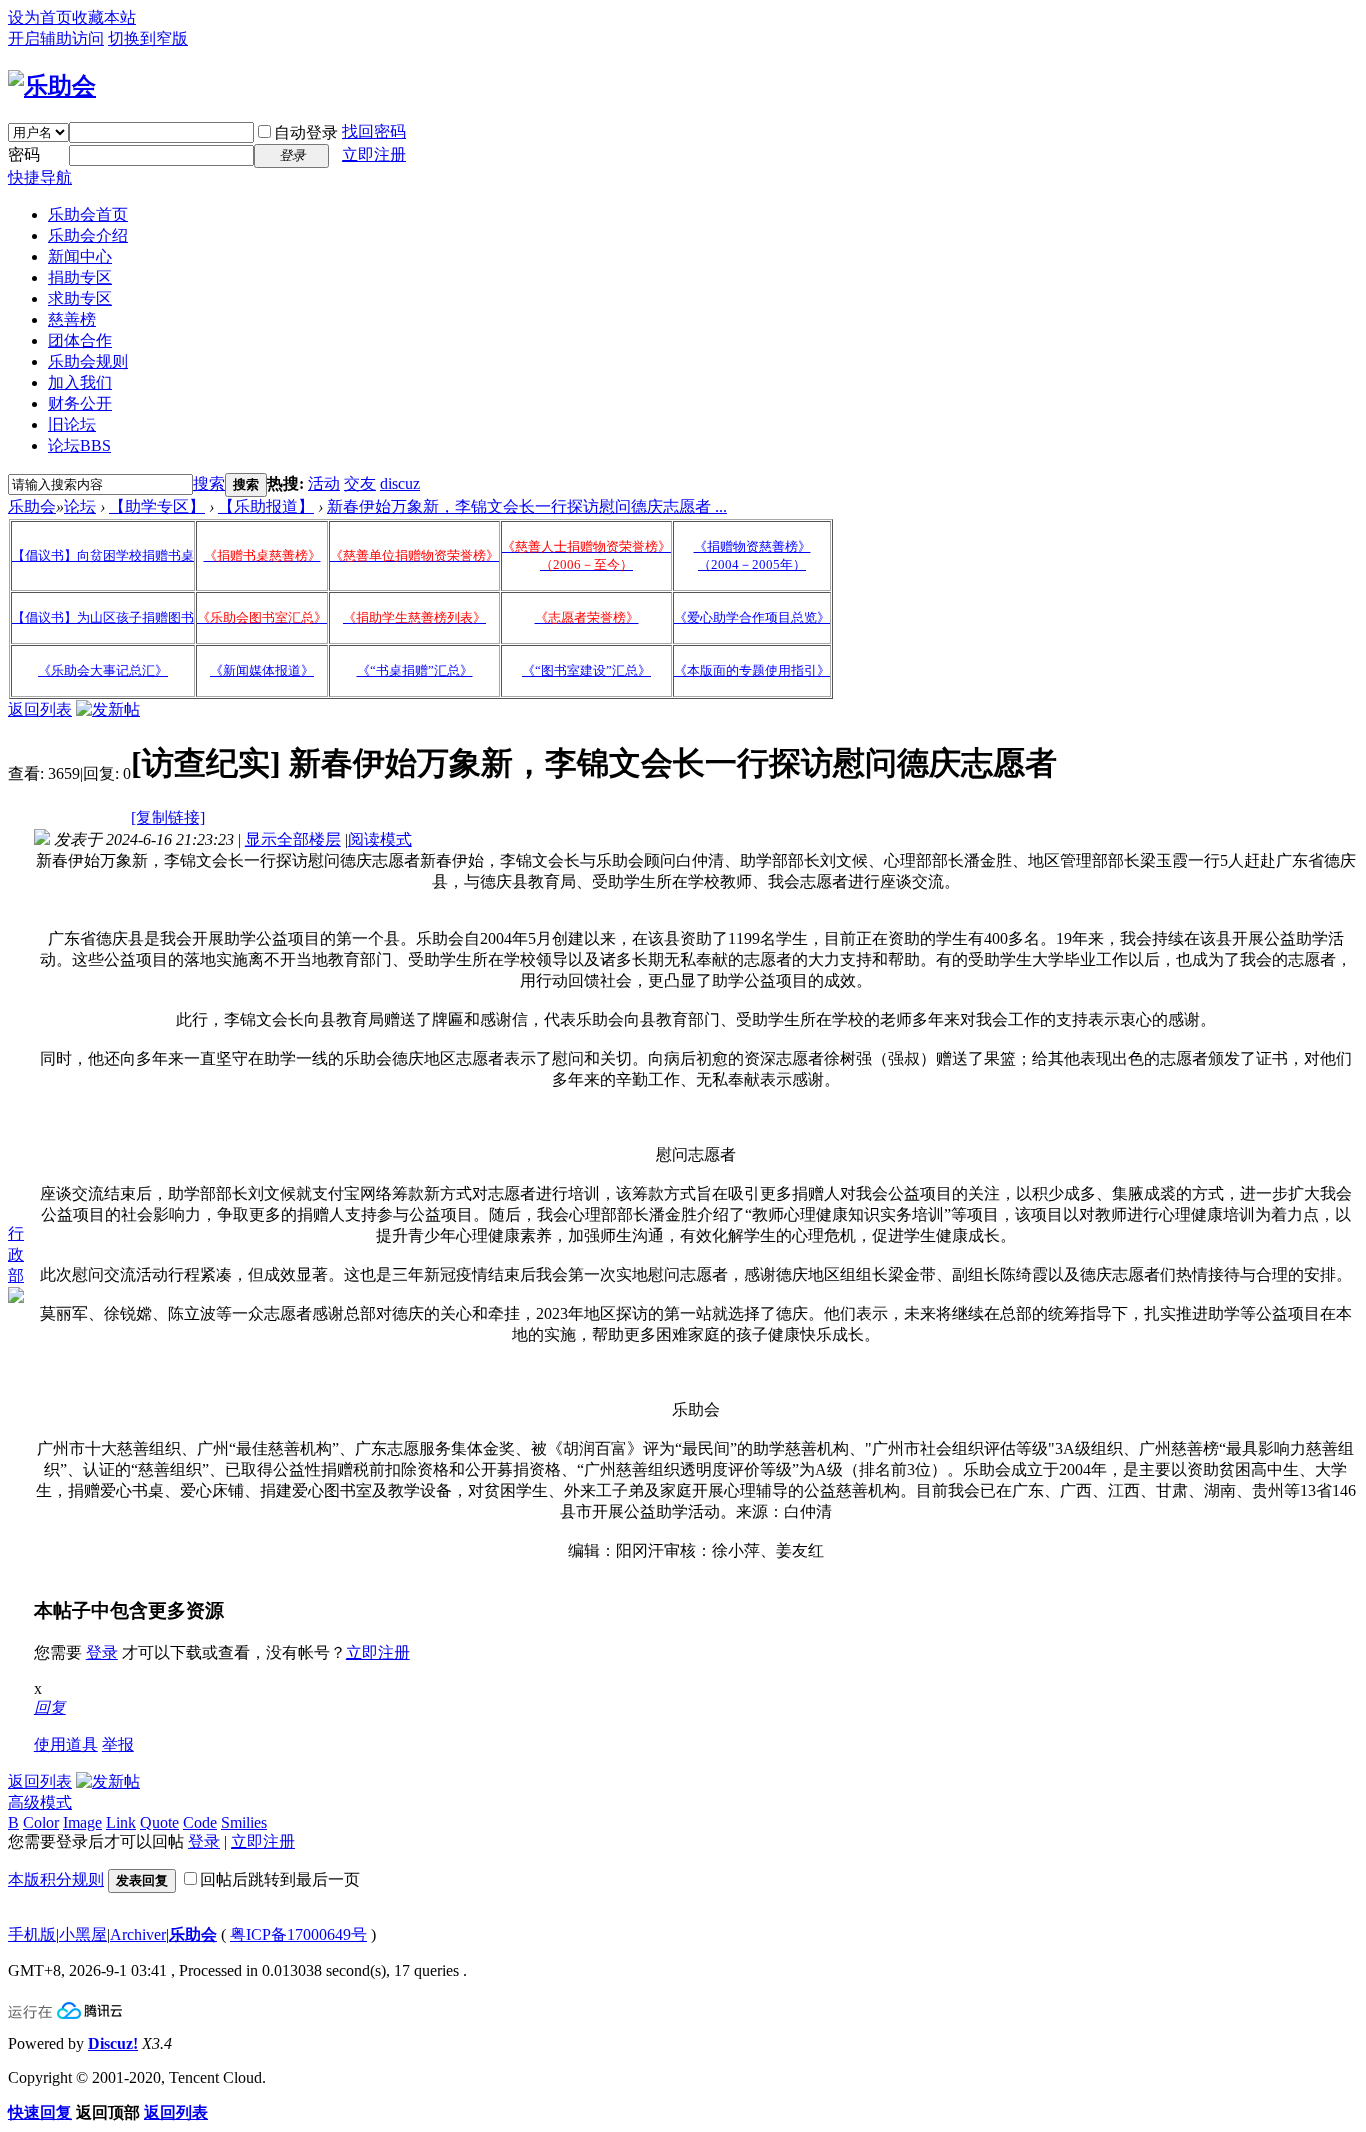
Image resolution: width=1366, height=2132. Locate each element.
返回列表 (40, 709)
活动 (324, 483)
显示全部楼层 (293, 839)
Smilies (244, 1822)
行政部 (16, 1254)
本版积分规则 (56, 1879)
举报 (118, 1744)
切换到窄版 (148, 38)
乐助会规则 (88, 361)
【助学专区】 (157, 506)
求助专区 (80, 298)
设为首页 (40, 17)
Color (41, 1822)
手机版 (32, 1934)
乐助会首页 (88, 214)
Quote (159, 1822)
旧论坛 (72, 424)
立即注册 (374, 154)
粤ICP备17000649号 (298, 1934)
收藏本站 (104, 17)
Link (121, 1822)
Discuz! (113, 2043)
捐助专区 (80, 277)
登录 (102, 1652)
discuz (400, 483)
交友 (360, 483)
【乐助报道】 (266, 506)
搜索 (209, 483)
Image (82, 1822)
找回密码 (374, 131)
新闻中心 (80, 256)
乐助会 (32, 506)
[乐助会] (52, 86)
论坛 (79, 445)
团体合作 (80, 340)
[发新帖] (108, 709)
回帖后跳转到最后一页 (280, 1879)
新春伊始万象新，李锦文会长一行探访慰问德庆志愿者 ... (527, 506)
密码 (24, 154)
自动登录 (306, 132)
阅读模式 (380, 839)
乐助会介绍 (88, 235)
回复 (50, 1707)
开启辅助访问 (56, 38)
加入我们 (80, 382)
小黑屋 (83, 1934)
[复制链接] (168, 817)
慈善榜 (72, 319)
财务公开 (80, 403)
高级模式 (40, 1802)
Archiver (138, 1934)
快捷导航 (40, 177)
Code (200, 1822)
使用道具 (66, 1744)
